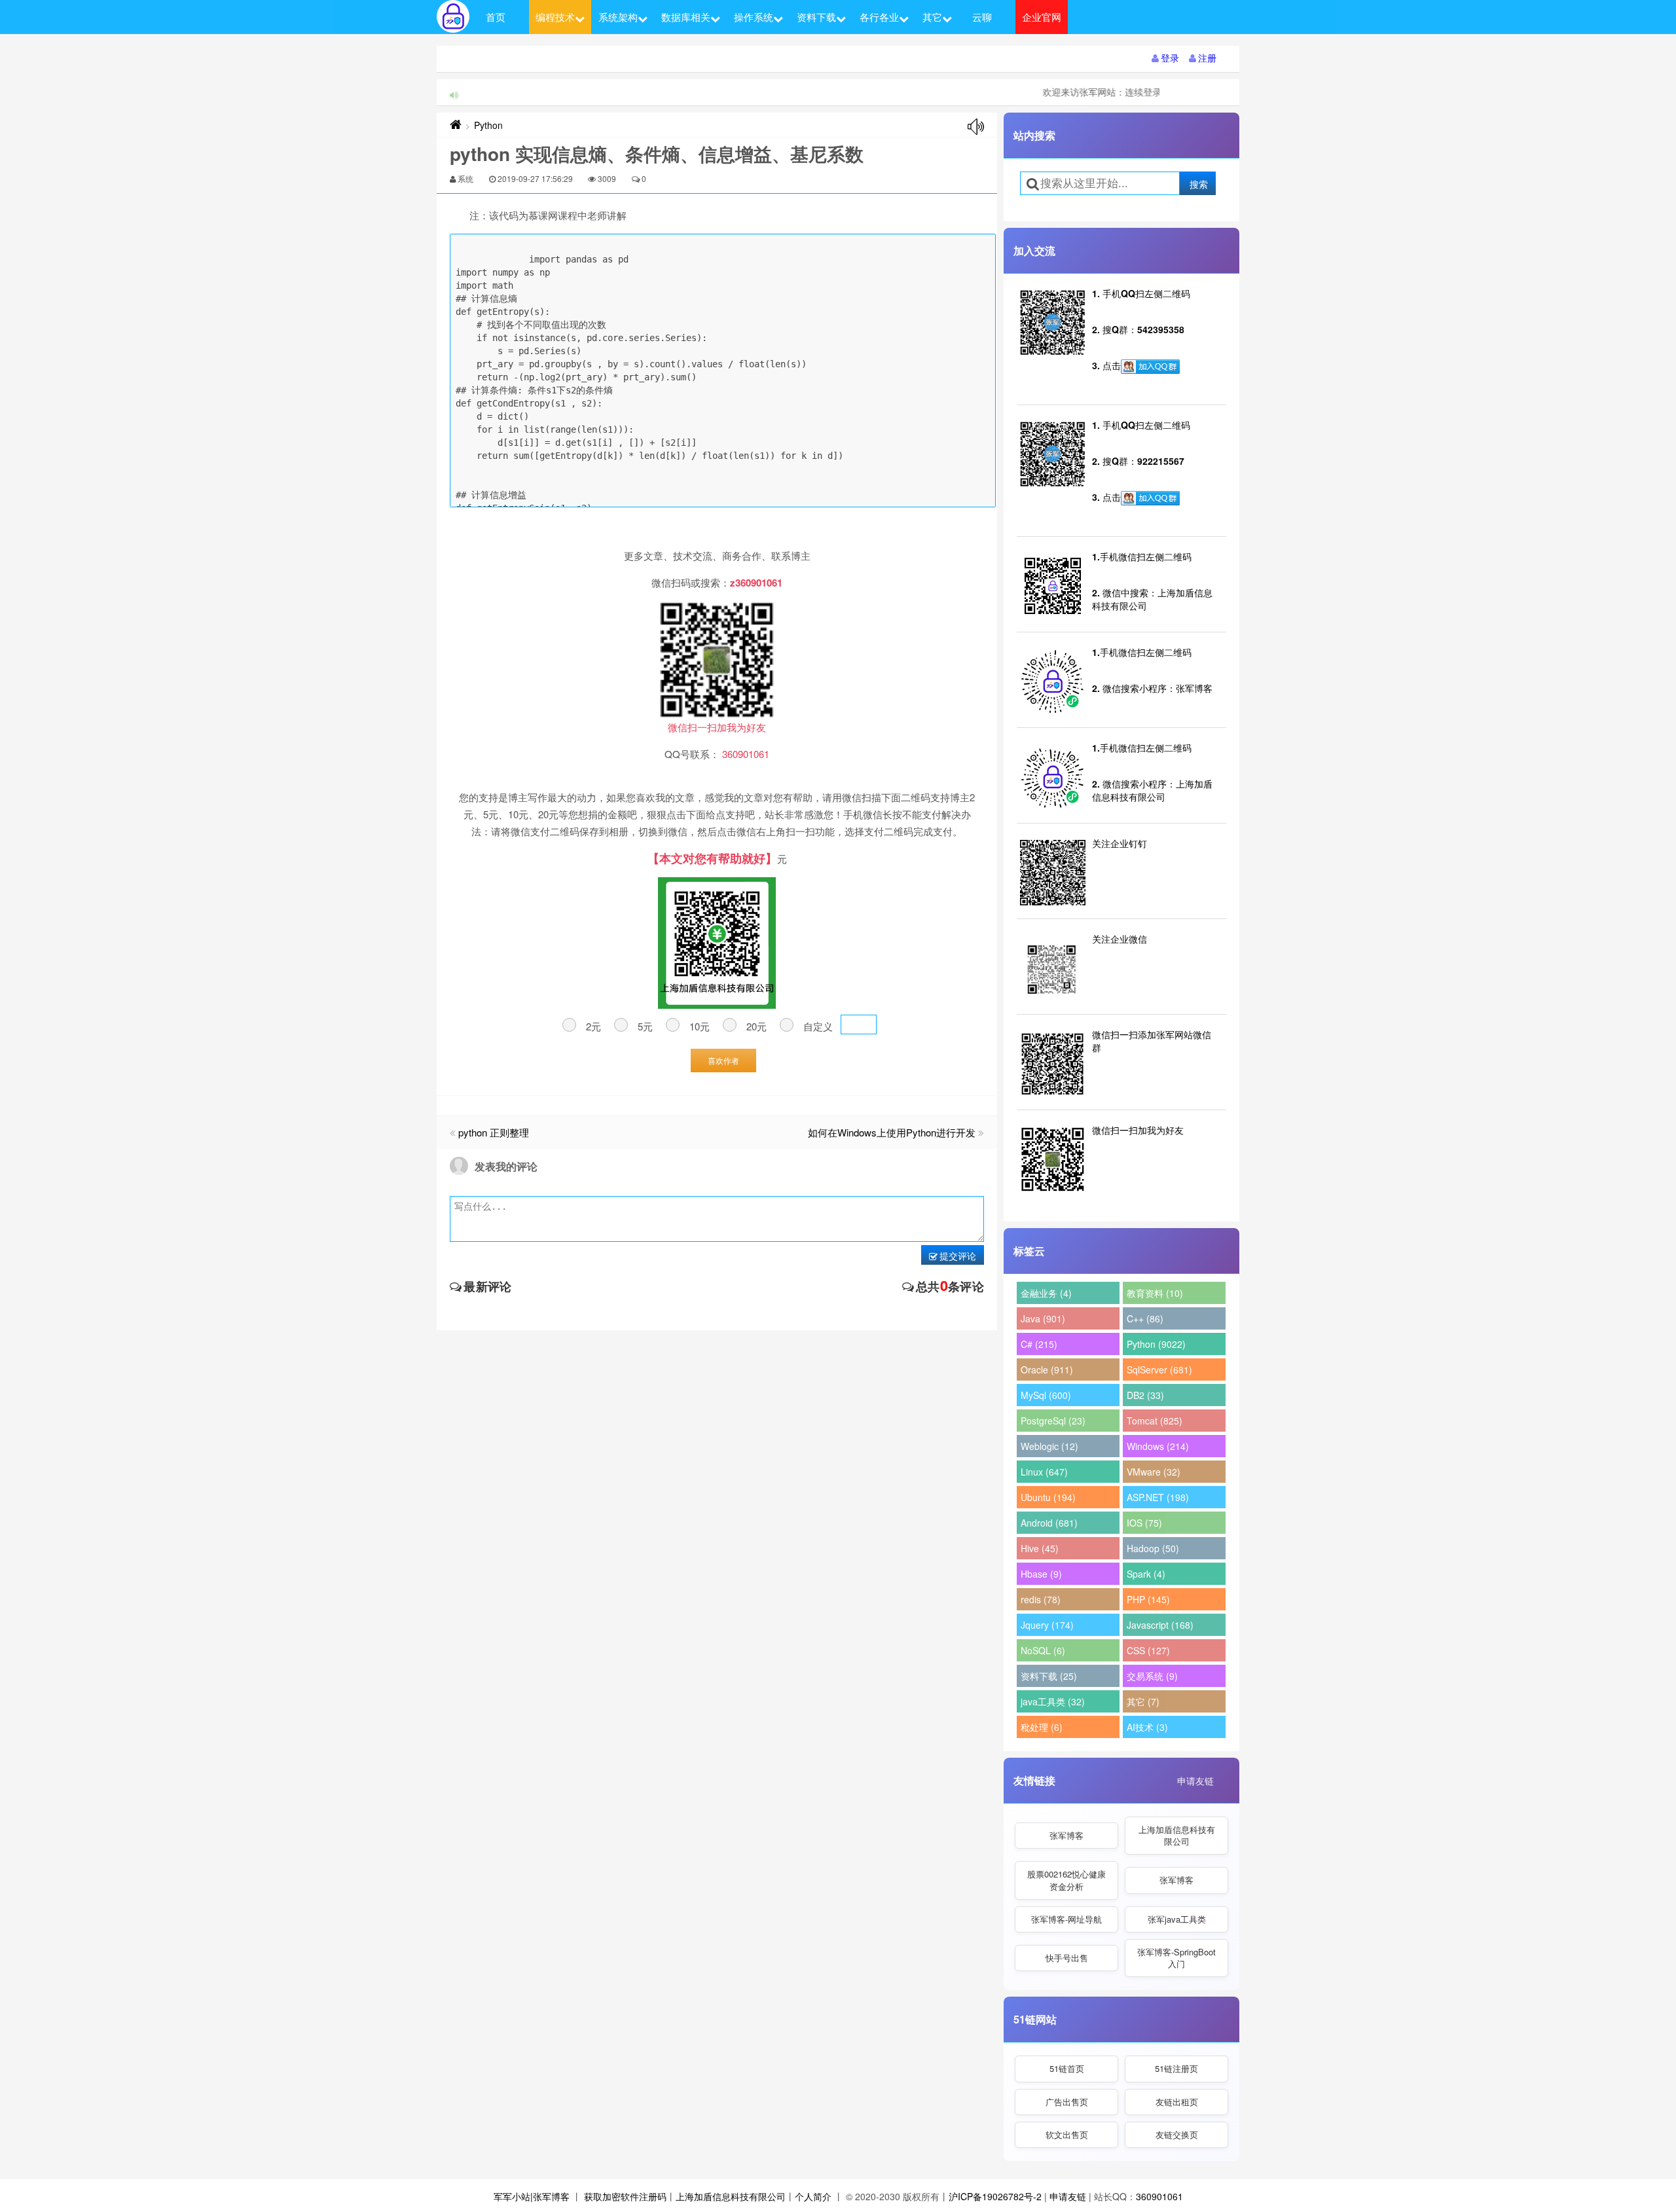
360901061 (1159, 2196)
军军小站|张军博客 (532, 2196)
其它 (932, 17)
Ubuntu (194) (1048, 1497)
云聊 (982, 17)
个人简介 (813, 2196)
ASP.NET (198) (1158, 1497)
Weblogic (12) (1049, 1446)
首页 (496, 17)
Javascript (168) (1160, 1625)
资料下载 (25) (1049, 1676)
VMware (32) (1154, 1472)
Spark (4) (1146, 1574)
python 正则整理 (494, 1132)
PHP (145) (1148, 1599)
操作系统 (754, 17)
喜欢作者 (723, 1060)
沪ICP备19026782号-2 (995, 2196)
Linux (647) (1044, 1472)
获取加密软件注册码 (625, 2196)
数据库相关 (686, 17)
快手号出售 (1067, 1958)
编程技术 (555, 17)
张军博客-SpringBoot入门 (1176, 1958)
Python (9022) (1156, 1344)
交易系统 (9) (1152, 1676)
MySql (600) (1046, 1395)
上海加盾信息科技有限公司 (1177, 1835)
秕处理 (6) (1042, 1727)
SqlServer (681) (1159, 1369)
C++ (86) (1145, 1318)
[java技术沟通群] (1150, 498)
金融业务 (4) (1046, 1293)
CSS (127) (1148, 1650)
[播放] (976, 127)
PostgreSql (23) (1053, 1421)
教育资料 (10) (1155, 1293)
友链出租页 (1177, 2102)
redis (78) (1041, 1599)
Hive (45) (1040, 1548)
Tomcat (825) (1155, 1421)
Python (488, 125)
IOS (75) (1144, 1523)
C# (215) (1039, 1344)
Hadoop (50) (1153, 1548)
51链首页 (1067, 2068)
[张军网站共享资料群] (1150, 367)
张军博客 (1066, 1835)
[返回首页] (456, 125)
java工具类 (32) (1053, 1701)
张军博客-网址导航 (1066, 1919)
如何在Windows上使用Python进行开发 (892, 1132)
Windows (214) (1158, 1446)
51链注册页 (1176, 2068)
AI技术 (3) (1147, 1727)
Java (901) (1043, 1318)
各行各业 (879, 17)
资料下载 (816, 17)
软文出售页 (1067, 2134)
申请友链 (1195, 1781)
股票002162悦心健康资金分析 (1066, 1880)
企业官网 (1042, 17)
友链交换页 (1177, 2134)
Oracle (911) (1047, 1369)
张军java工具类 (1177, 1919)
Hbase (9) (1041, 1574)
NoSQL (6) (1043, 1650)
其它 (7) (1143, 1701)
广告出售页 (1067, 2102)
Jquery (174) (1047, 1625)
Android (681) (1049, 1523)
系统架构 (618, 17)
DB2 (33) (1145, 1395)
